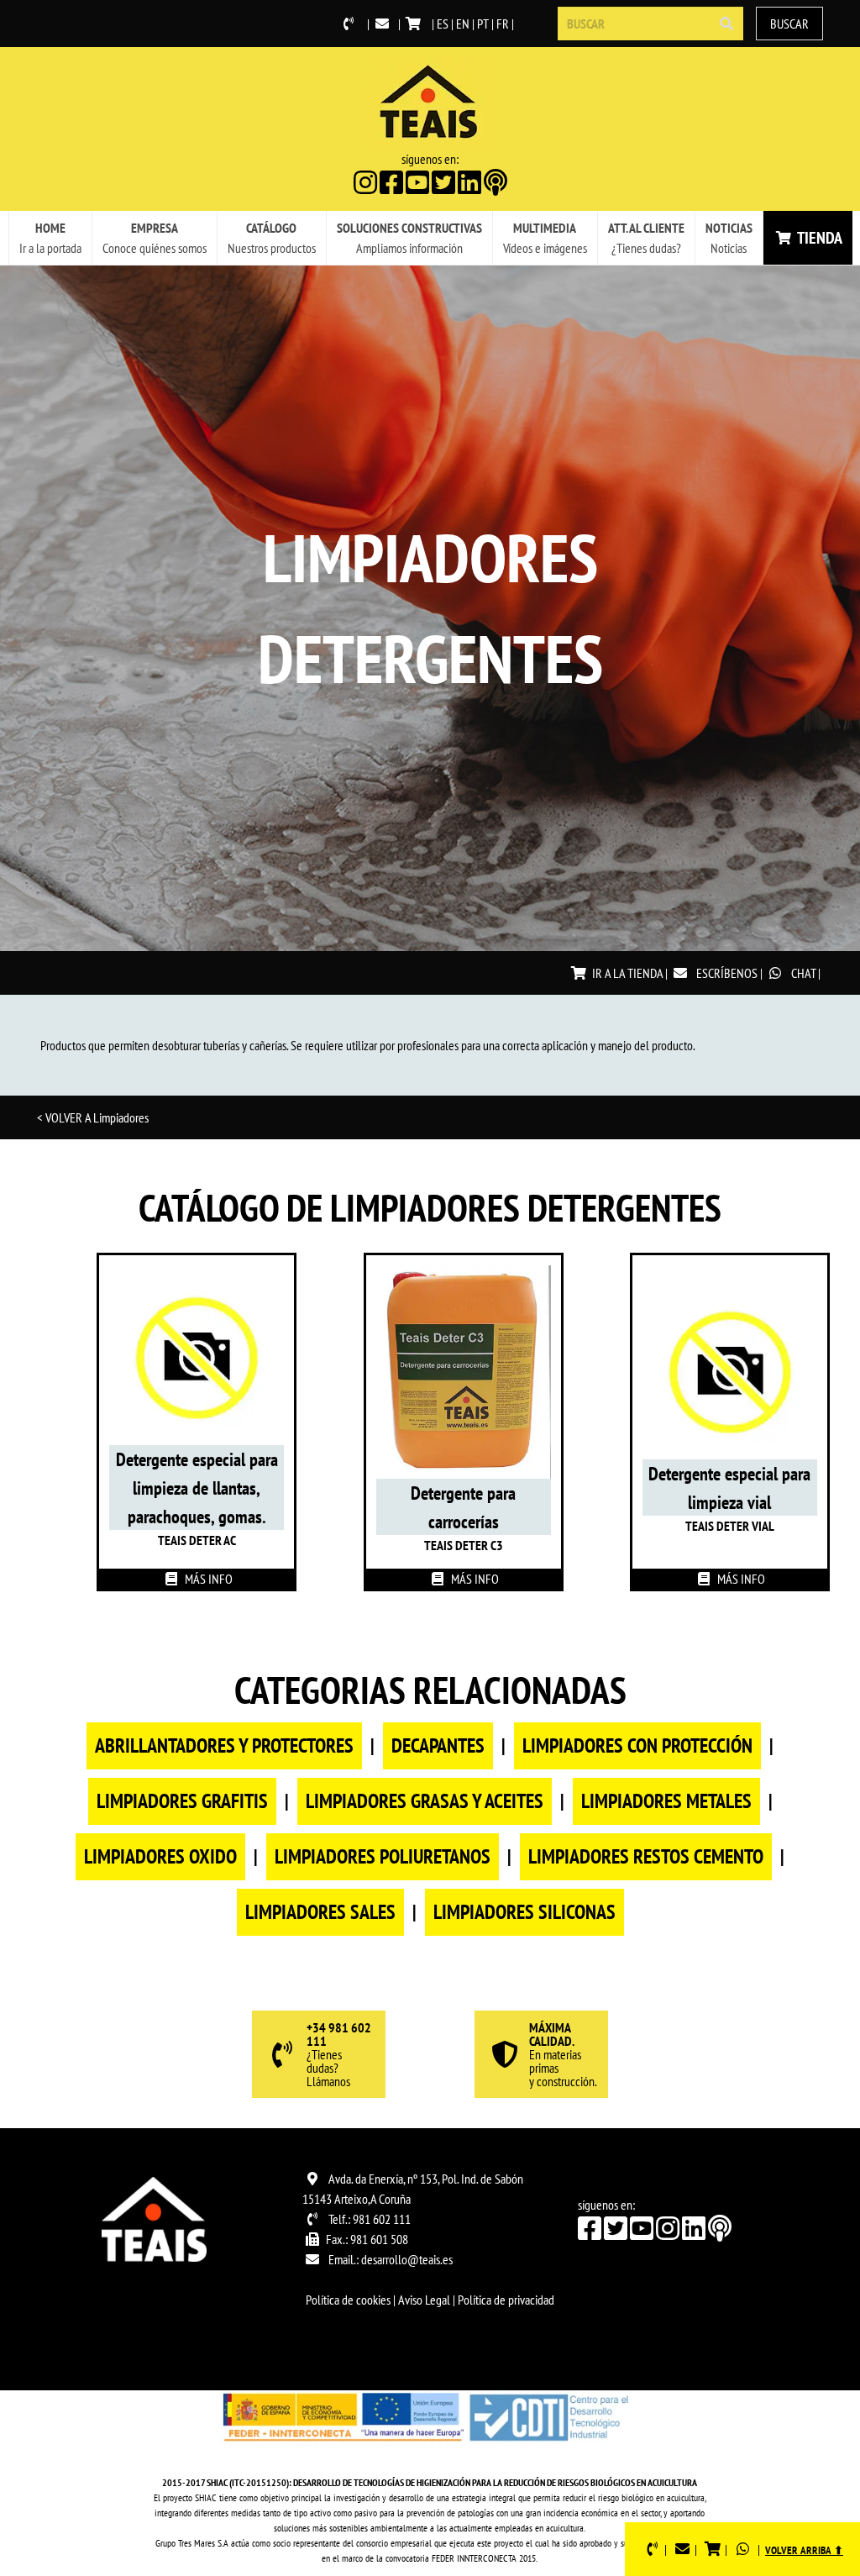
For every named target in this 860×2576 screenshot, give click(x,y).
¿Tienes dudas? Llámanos (339, 2055)
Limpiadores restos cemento (646, 1856)
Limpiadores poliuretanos (383, 1856)
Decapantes (438, 1745)
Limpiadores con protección (637, 1745)
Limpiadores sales (320, 1912)
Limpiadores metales (666, 1801)
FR (503, 24)
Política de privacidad (506, 2300)
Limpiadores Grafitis (182, 1801)
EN (463, 24)
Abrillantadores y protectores (224, 1745)
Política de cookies (348, 2300)
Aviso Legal (424, 2300)
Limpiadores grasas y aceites (425, 1801)
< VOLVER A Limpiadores (93, 1117)
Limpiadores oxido (160, 1856)
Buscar (789, 24)
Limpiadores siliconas (524, 1912)
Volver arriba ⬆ (804, 2550)
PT (483, 24)
